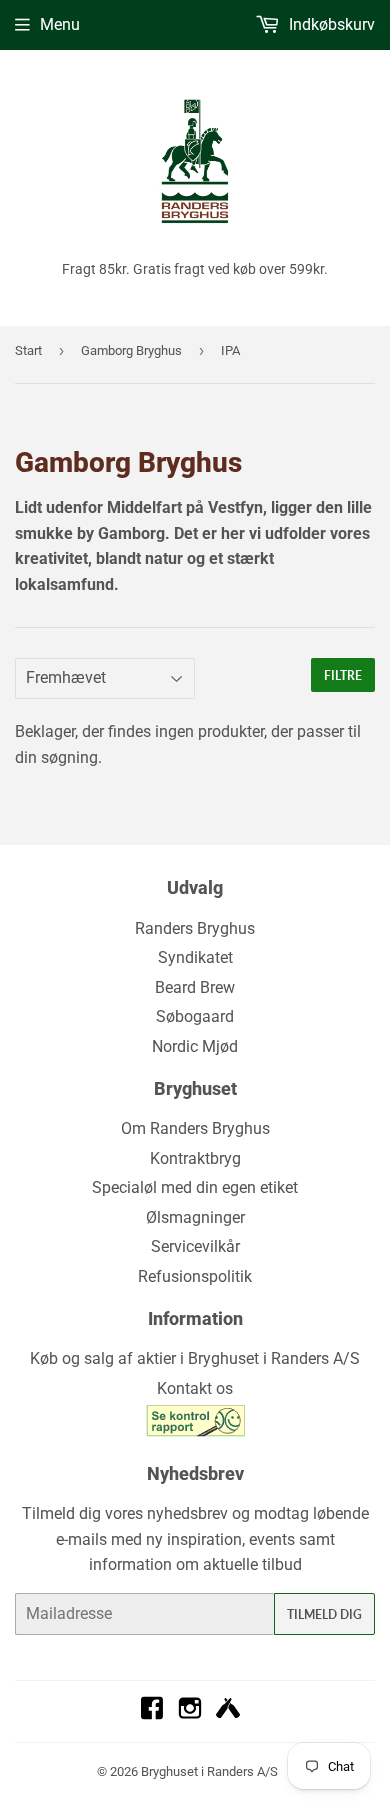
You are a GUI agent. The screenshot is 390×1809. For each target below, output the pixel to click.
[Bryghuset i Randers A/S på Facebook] (152, 1714)
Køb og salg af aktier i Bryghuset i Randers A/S (195, 1358)
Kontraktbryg (195, 1158)
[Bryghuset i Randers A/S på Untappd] (228, 1714)
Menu (60, 24)
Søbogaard (195, 1016)
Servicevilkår (195, 1246)
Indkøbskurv (330, 24)
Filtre (343, 675)
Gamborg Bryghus (131, 350)
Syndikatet (195, 957)
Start (28, 350)
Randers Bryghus (195, 928)
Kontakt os (195, 1388)
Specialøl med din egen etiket (195, 1187)
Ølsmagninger (195, 1217)
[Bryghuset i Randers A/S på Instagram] (190, 1714)
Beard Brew (195, 987)
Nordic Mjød (195, 1046)
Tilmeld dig (324, 1614)
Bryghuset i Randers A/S (209, 1771)
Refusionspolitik (195, 1276)
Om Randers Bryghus (195, 1128)
